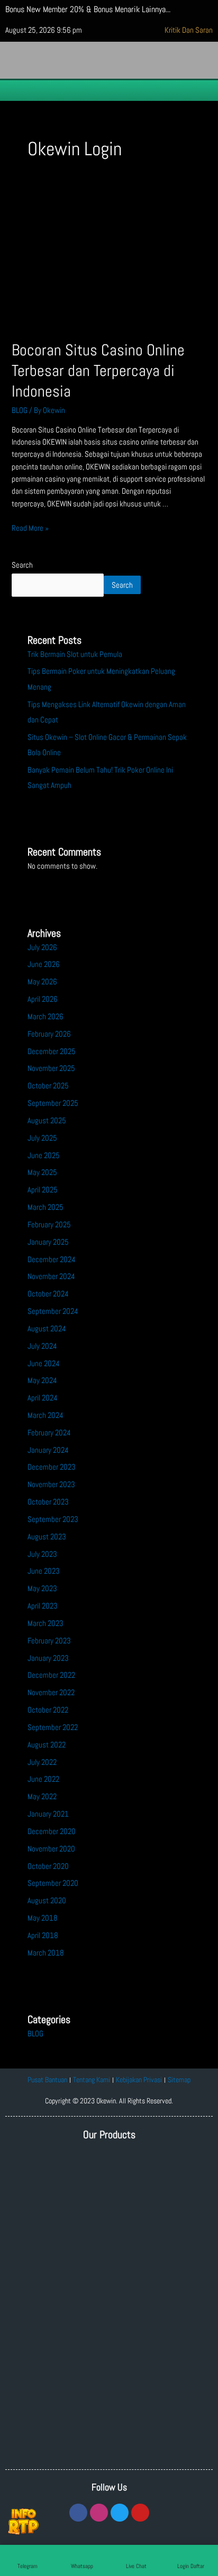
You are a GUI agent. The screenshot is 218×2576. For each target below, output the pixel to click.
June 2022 (43, 1779)
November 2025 (51, 1068)
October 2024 (48, 1294)
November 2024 (51, 1276)
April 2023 (43, 1606)
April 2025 (43, 1190)
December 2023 (52, 1467)
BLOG (20, 410)
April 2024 (43, 1398)
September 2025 (53, 1103)
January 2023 (48, 1658)
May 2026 (42, 982)
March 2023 (46, 1623)
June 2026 (44, 964)
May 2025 (42, 1172)
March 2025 (46, 1207)
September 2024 (53, 1311)
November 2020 (51, 1849)
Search (22, 565)
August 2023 (47, 1537)
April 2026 (43, 999)
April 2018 (43, 1935)
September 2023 (53, 1519)
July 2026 (42, 947)
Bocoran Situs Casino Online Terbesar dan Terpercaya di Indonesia (98, 371)
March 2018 (46, 1953)
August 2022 (47, 1745)
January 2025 (48, 1242)
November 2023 (51, 1484)
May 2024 (42, 1380)
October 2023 (48, 1502)
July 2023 (42, 1554)
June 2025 (44, 1155)
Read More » (30, 528)
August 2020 (47, 1901)
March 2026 (46, 1017)
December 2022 (51, 1675)
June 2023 (44, 1571)
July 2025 (42, 1138)
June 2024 (44, 1364)
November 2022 (51, 1693)
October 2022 (48, 1710)
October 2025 (48, 1086)
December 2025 (52, 1051)
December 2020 (52, 1831)
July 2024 (42, 1346)
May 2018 (43, 1918)
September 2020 (53, 1883)
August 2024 (47, 1329)
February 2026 (49, 1034)
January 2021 (48, 1814)
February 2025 (49, 1225)
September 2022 (53, 1727)
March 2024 (46, 1415)
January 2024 (48, 1450)
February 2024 (49, 1433)
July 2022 (42, 1762)
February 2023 (49, 1641)
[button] (109, 90)
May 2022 (42, 1797)
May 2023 (42, 1588)
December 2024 (52, 1259)
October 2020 (48, 1866)
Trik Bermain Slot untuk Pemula (75, 654)
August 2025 (47, 1121)
